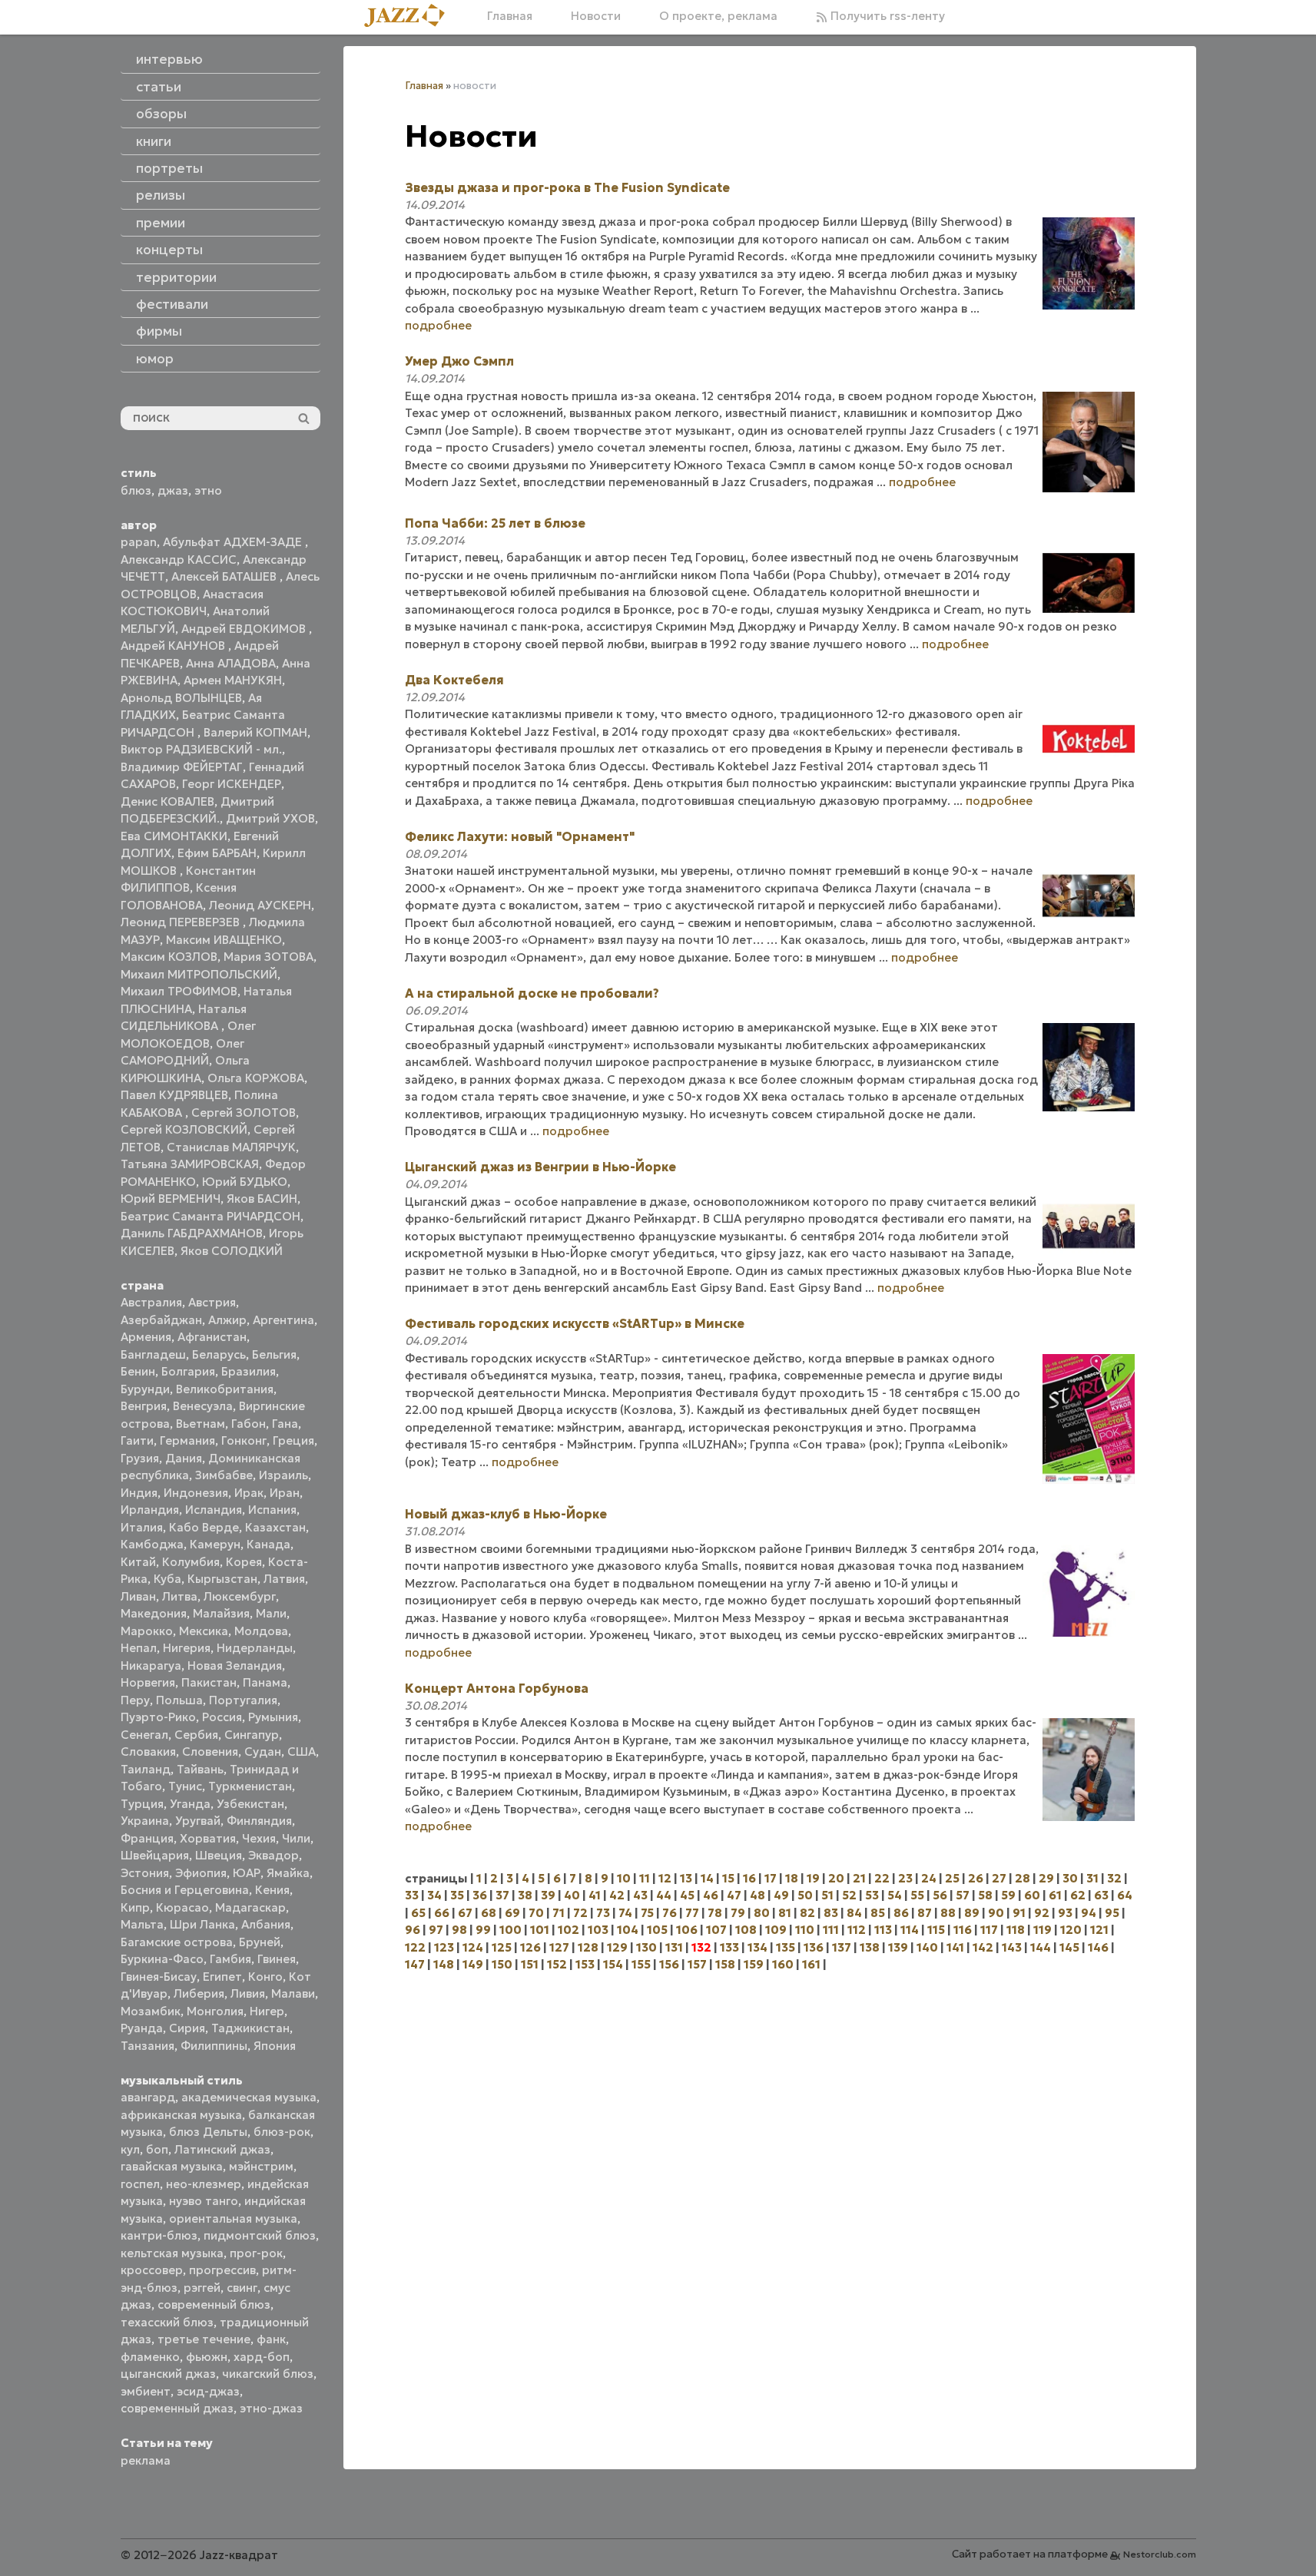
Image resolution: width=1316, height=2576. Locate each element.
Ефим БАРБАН (217, 853)
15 (728, 1878)
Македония (154, 1613)
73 (603, 1913)
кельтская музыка (172, 2253)
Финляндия (259, 1821)
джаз (173, 490)
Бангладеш (153, 1354)
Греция (293, 1440)
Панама (265, 1682)
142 (983, 1947)
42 (617, 1895)
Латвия (284, 1579)
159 (754, 1964)
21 (859, 1878)
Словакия (148, 1752)
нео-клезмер (204, 2184)
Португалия (243, 1700)
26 (976, 1878)
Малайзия (221, 1613)
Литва (180, 1596)
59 (1008, 1895)
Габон (249, 1424)
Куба (167, 1579)
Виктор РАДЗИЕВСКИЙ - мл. (201, 749)
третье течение (204, 2339)
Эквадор (273, 1855)
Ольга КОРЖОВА (256, 1078)
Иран (285, 1493)
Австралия (151, 1302)
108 (746, 1930)
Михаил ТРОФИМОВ (179, 991)
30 (1070, 1878)
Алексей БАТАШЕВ (225, 576)
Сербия (196, 1735)
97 (436, 1930)
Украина (145, 1821)
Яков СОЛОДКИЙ (232, 1251)
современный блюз (214, 2304)
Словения (210, 1752)
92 (1042, 1913)
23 (905, 1878)
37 (502, 1895)
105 (657, 1930)
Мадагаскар (250, 1907)
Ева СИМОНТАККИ (174, 836)
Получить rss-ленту (886, 16)
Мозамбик (151, 2011)
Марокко (147, 1631)
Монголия (215, 2011)
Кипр (135, 1907)
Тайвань (200, 1769)
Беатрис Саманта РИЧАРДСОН (210, 1216)
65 (418, 1913)
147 (415, 1964)
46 (711, 1895)
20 (836, 1878)
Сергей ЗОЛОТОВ (244, 1113)
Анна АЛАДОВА (231, 663)
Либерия (199, 1993)
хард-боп (262, 2357)
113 (883, 1930)
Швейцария (155, 1855)
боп (157, 2149)
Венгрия (144, 1406)
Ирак (249, 1493)
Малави (293, 1993)
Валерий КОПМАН (255, 732)
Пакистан (209, 1682)
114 (910, 1930)
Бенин (138, 1371)
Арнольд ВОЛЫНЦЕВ (181, 698)
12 (665, 1878)
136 (814, 1947)
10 (624, 1878)
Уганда (190, 1804)
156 (669, 1964)
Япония (275, 2046)
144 (1041, 1947)
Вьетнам (201, 1424)
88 (948, 1913)
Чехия (259, 1838)
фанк (271, 2339)
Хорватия (208, 1838)
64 (1125, 1895)
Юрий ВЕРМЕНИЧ (171, 1199)
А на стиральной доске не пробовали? (532, 993)
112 (857, 1930)
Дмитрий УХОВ (270, 818)
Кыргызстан (222, 1579)
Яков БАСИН (262, 1199)
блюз (136, 490)
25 (952, 1878)
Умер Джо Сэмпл (459, 361)
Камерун (215, 1544)
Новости (596, 16)
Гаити (137, 1440)
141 (955, 1947)
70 (536, 1913)
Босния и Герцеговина (185, 1890)
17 (771, 1878)
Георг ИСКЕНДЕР (232, 784)
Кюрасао (182, 1907)
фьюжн (207, 2357)
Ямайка (288, 1873)
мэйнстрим (261, 2166)
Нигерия (187, 1648)
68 (489, 1913)
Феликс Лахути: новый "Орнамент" (520, 836)
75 (647, 1913)
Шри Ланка (202, 1924)
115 (936, 1930)
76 (670, 1913)
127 (559, 1947)
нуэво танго (204, 2201)
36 (480, 1895)
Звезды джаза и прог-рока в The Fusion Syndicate (567, 187)
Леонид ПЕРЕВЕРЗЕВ (182, 922)
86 (901, 1913)
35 (457, 1895)
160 (783, 1964)
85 (878, 1913)
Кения (272, 1890)
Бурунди (145, 1389)
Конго (265, 1977)
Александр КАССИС (179, 560)
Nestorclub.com (1160, 2554)
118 (1016, 1930)
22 (882, 1878)
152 (557, 1964)
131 (674, 1947)
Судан (263, 1752)
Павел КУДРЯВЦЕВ (174, 1095)
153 (585, 1964)
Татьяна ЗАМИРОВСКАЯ (190, 1164)
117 (989, 1930)
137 (842, 1947)
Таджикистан (250, 2028)
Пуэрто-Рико (158, 1717)
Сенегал (144, 1735)
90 (996, 1913)
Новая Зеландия (235, 1665)
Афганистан (212, 1337)
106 (687, 1930)
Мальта (142, 1924)
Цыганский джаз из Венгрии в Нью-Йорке (540, 1167)
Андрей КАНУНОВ (174, 646)
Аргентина (283, 1320)
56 (940, 1895)
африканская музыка (181, 2115)
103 (598, 1930)
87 (925, 1913)
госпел (140, 2184)
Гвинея (277, 1959)
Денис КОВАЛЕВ (167, 801)
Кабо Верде (204, 1527)
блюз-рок (282, 2132)
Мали (271, 1613)
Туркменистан (250, 1786)
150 (502, 1964)
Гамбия (230, 1959)
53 (872, 1895)
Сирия (187, 2028)
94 (1089, 1913)
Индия (139, 1493)
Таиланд (146, 1769)
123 (444, 1947)
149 (473, 1964)
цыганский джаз (168, 2374)
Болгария (188, 1371)
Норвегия (148, 1682)
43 (640, 1895)
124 (473, 1947)
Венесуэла (203, 1406)
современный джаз (177, 2408)
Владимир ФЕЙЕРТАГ (182, 767)
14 (707, 1878)
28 (1023, 1878)
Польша (179, 1700)
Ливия (248, 1993)
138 (870, 1947)
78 (715, 1913)
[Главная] (410, 17)
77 (692, 1913)
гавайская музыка (172, 2166)
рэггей (202, 2288)
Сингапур (252, 1735)
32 (1114, 1878)
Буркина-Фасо (162, 1959)
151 (530, 1964)
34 (434, 1895)
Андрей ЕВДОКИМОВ (245, 629)
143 (1012, 1947)
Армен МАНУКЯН (233, 680)
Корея (244, 1562)
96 (413, 1930)
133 (729, 1947)
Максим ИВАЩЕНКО (224, 940)
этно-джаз (271, 2408)
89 (972, 1913)
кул (130, 2149)
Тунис (185, 1786)
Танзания (148, 2046)
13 (686, 1878)
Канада (269, 1544)
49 (781, 1895)
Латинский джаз (222, 2149)
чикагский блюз (268, 2374)
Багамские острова (177, 1942)
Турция (142, 1804)
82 (807, 1913)
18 (792, 1878)
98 (459, 1930)
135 (786, 1947)
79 (738, 1913)
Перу (135, 1700)
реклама (146, 2460)
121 (1099, 1930)
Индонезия (196, 1493)
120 (1071, 1930)
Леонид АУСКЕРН (260, 905)
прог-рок (256, 2253)
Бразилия (249, 1371)
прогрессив (222, 2270)
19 (813, 1878)
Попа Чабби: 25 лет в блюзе (495, 523)
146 (1098, 1947)
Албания (266, 1924)
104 (628, 1930)
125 (502, 1947)
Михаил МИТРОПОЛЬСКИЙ (199, 974)
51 (827, 1895)
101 (540, 1930)
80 (762, 1913)
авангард (148, 2097)
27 (999, 1878)
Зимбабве (224, 1475)
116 (963, 1930)
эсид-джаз (208, 2391)
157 (697, 1964)
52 (849, 1895)
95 (1112, 1913)
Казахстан (275, 1527)
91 (1019, 1913)
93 (1065, 1913)
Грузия (140, 1458)
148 (444, 1964)
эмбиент (146, 2391)
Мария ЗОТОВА (269, 957)
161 (811, 1964)
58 (985, 1895)
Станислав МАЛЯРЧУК (231, 1147)
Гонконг (244, 1440)
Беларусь (219, 1354)
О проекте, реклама (718, 16)
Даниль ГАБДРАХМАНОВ (192, 1233)
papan (139, 542)
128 (588, 1947)
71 (559, 1913)
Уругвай (198, 1821)
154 (613, 1964)
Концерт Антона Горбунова (497, 1688)
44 (664, 1895)
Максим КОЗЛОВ (169, 957)
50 (805, 1895)
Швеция (219, 1855)
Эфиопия (201, 1873)
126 (530, 1947)
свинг (242, 2288)
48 (757, 1895)
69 (512, 1913)
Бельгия (274, 1354)
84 (854, 1913)
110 (805, 1930)
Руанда (142, 2028)
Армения (146, 1337)
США (302, 1752)
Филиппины (214, 2046)
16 (749, 1878)
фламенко (150, 2357)
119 (1043, 1930)
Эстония (145, 1873)
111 (831, 1930)
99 (483, 1930)
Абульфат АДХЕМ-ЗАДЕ (234, 542)
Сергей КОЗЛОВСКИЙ (184, 1129)
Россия (222, 1717)
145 (1069, 1947)
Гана (285, 1424)
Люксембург (240, 1596)
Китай (138, 1562)
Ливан (138, 1596)
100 (510, 1930)
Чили (296, 1838)
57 (963, 1895)
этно (208, 490)
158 (725, 1964)
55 (917, 1895)
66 (442, 1913)
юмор (155, 359)
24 (929, 1878)
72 (580, 1913)
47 (734, 1895)
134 (757, 1947)
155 (641, 1964)
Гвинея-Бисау (159, 1977)
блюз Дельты (208, 2132)
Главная (510, 16)
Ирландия (150, 1510)
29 (1046, 1878)
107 (716, 1930)
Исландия (214, 1510)
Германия (187, 1440)
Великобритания (225, 1389)
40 (572, 1895)
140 (927, 1947)
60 (1032, 1895)
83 (831, 1913)
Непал (139, 1648)
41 (595, 1895)
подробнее (438, 325)
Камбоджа (152, 1544)
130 (646, 1947)
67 (465, 1913)
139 (898, 1947)
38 (525, 1895)
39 (548, 1895)
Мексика (204, 1631)
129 (617, 1947)
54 (895, 1895)
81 (785, 1913)
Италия (142, 1527)
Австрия (212, 1302)
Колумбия (191, 1562)
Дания (184, 1458)
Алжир (227, 1320)
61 (1055, 1895)
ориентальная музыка (233, 2218)
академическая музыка (249, 2097)
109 (776, 1930)
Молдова (261, 1631)
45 (687, 1895)
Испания (272, 1510)
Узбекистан (250, 1804)
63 (1101, 1895)
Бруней (260, 1942)
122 (415, 1947)
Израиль (283, 1475)
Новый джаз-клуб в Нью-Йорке (506, 1514)
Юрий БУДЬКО (245, 1182)
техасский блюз (167, 2322)
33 (412, 1895)
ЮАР (247, 1873)
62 (1078, 1895)
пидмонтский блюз (260, 2235)
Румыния (273, 1717)
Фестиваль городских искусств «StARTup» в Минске (575, 1323)
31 (1092, 1878)
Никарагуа (151, 1665)
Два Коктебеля (454, 680)
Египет (222, 1977)
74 (625, 1913)
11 (645, 1878)
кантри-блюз (159, 2235)
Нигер (267, 2011)
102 (568, 1930)
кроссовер (152, 2270)
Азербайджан (161, 1320)
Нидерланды (255, 1648)
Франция (147, 1838)
